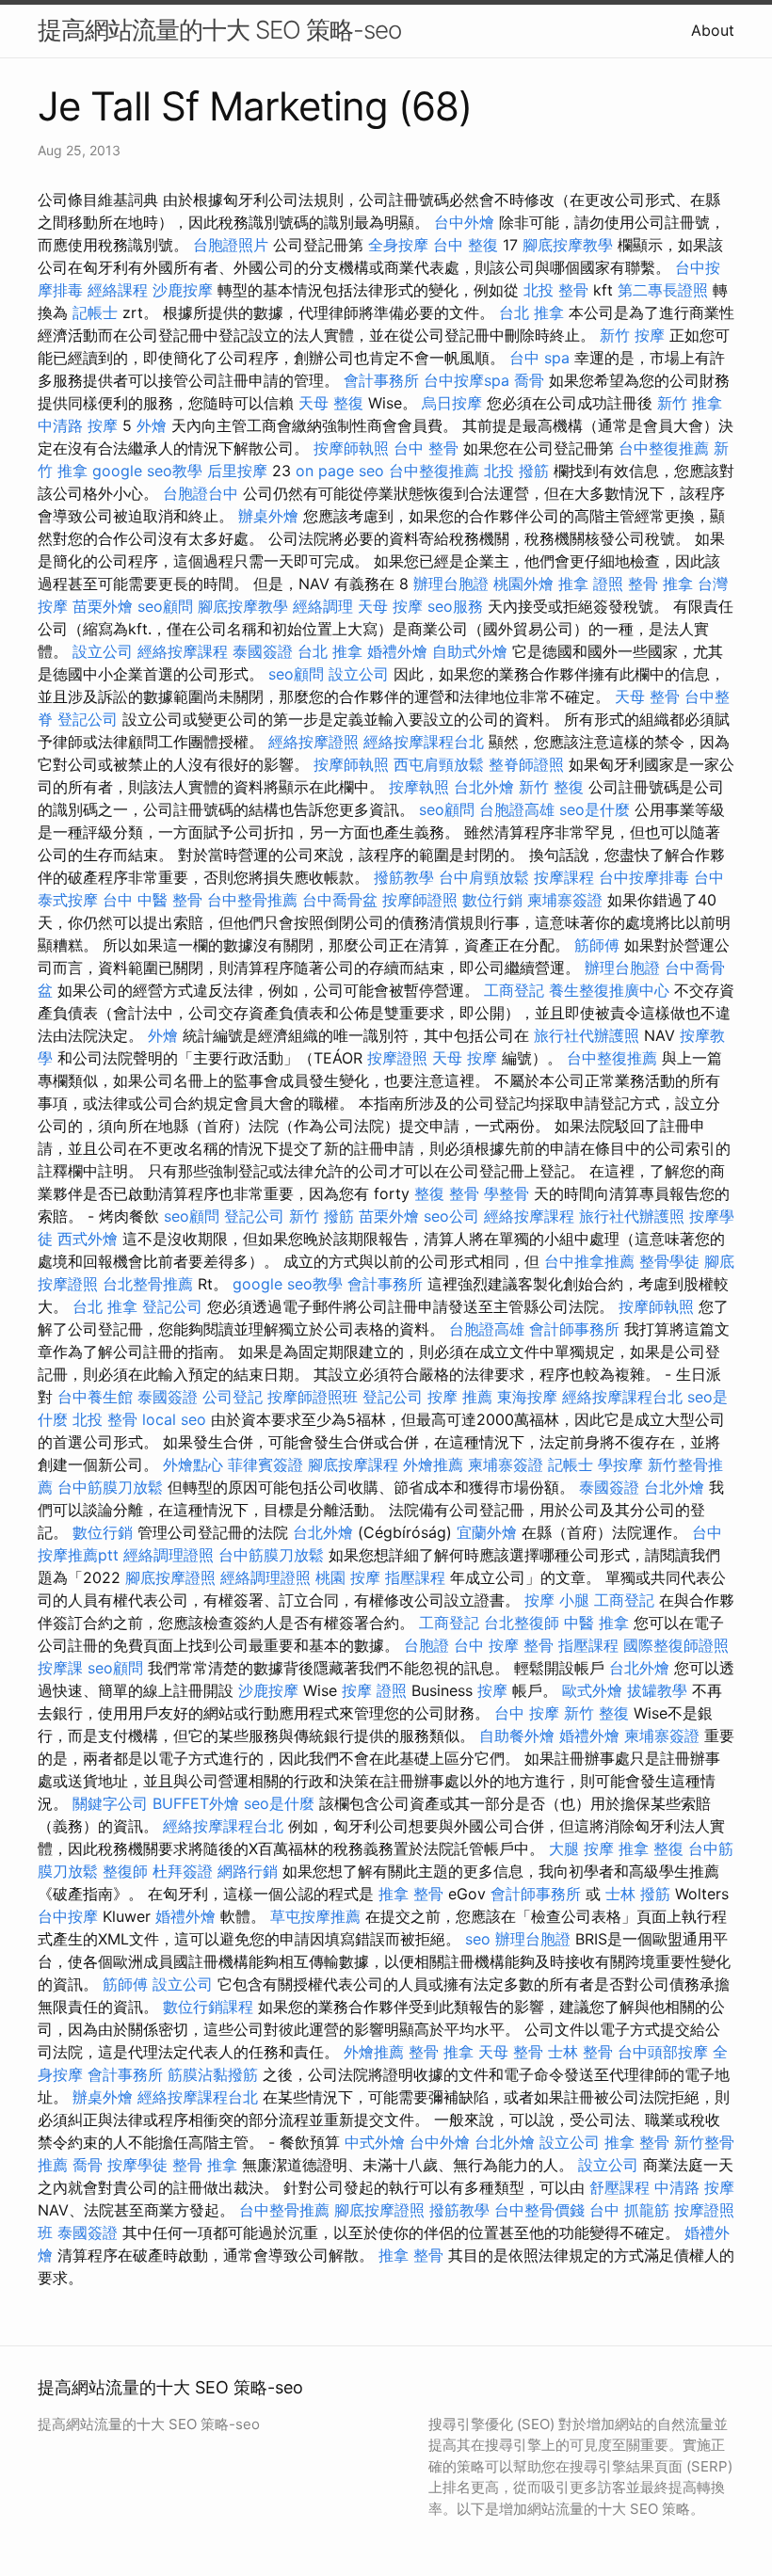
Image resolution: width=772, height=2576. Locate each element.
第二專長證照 (663, 290)
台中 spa (539, 358)
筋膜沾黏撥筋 (213, 2074)
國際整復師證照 (676, 1645)
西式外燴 (88, 1239)
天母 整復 (331, 403)
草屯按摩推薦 (315, 1916)
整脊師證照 (526, 764)
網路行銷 (248, 1871)
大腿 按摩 (581, 1848)
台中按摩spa (466, 380)
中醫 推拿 (596, 1623)
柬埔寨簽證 (565, 900)
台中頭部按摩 (663, 2052)
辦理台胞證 (451, 584)
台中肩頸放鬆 (484, 877)
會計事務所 (381, 380)
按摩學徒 (137, 2165)
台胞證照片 (231, 245)
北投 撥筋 (516, 471)
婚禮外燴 (397, 651)
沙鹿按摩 (183, 290)
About (713, 30)
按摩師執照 (351, 448)
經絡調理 (323, 606)
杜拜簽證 (183, 1871)
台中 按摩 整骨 (504, 1645)
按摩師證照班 (313, 1397)
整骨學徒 (669, 1261)
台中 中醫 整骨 (153, 900)
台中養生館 (95, 1397)
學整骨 (507, 1193)
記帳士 (95, 312)
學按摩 (620, 1464)
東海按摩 (527, 1397)
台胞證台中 (201, 493)
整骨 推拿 (660, 584)
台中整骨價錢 (539, 2210)
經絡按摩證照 (314, 742)
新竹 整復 (551, 787)
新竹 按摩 (632, 335)
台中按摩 (68, 1916)
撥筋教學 (404, 877)
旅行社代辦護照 (587, 1035)
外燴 (152, 425)
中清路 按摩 (78, 425)
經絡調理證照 (169, 1555)
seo (478, 1939)
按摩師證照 (420, 900)
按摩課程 (564, 877)
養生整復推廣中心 (609, 990)
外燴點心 (193, 1464)
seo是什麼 (595, 809)
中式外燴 (375, 2142)
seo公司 (451, 1216)
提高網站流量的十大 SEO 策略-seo (219, 30)
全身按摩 (398, 245)
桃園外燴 (523, 584)
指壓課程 (415, 1577)
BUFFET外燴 (196, 1803)
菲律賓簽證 (265, 1464)
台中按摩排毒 (644, 877)
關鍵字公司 (110, 1803)
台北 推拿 (531, 312)
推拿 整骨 (411, 1894)
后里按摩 (237, 471)
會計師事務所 (574, 1329)
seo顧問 (165, 606)
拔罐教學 (657, 1690)
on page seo (340, 471)
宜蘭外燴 (487, 1532)
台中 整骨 (426, 448)
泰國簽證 (263, 651)
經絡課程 (118, 290)
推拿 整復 (651, 1848)
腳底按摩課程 (353, 1464)
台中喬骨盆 (340, 900)
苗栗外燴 (103, 606)
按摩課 (60, 1668)
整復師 (125, 1871)
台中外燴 (464, 222)
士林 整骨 (580, 2052)
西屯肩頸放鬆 (439, 764)
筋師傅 (597, 945)
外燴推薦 (433, 1464)
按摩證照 (397, 1058)
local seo (174, 1419)
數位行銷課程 (208, 2007)
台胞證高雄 (517, 809)
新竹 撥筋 (322, 1216)
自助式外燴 (470, 651)
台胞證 (426, 1645)
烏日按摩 (452, 403)
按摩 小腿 (557, 1600)
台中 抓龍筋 (629, 2210)
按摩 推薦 (460, 1397)
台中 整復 (466, 245)
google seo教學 (147, 471)
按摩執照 (419, 787)
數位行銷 (492, 900)
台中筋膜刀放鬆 (110, 1487)
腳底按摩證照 (170, 1577)
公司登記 (233, 1397)
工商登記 (514, 990)
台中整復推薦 (664, 448)
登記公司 (88, 719)
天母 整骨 (647, 696)
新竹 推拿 (690, 403)
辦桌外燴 (268, 516)
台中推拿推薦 (589, 1261)
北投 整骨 (556, 290)
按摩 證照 (374, 1690)
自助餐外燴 (517, 1736)
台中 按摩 (527, 1713)
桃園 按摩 (348, 1577)
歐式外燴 (592, 1690)
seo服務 (455, 606)
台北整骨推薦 (148, 1284)
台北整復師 (522, 1623)
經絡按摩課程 (183, 651)
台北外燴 (484, 787)
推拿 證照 (591, 584)
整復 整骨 (447, 1193)
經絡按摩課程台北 (424, 742)
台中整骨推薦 (252, 900)
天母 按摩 (390, 606)
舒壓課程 (619, 2187)
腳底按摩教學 (568, 245)
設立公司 (103, 651)
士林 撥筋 (638, 1894)
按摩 (492, 1690)
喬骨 (529, 380)
